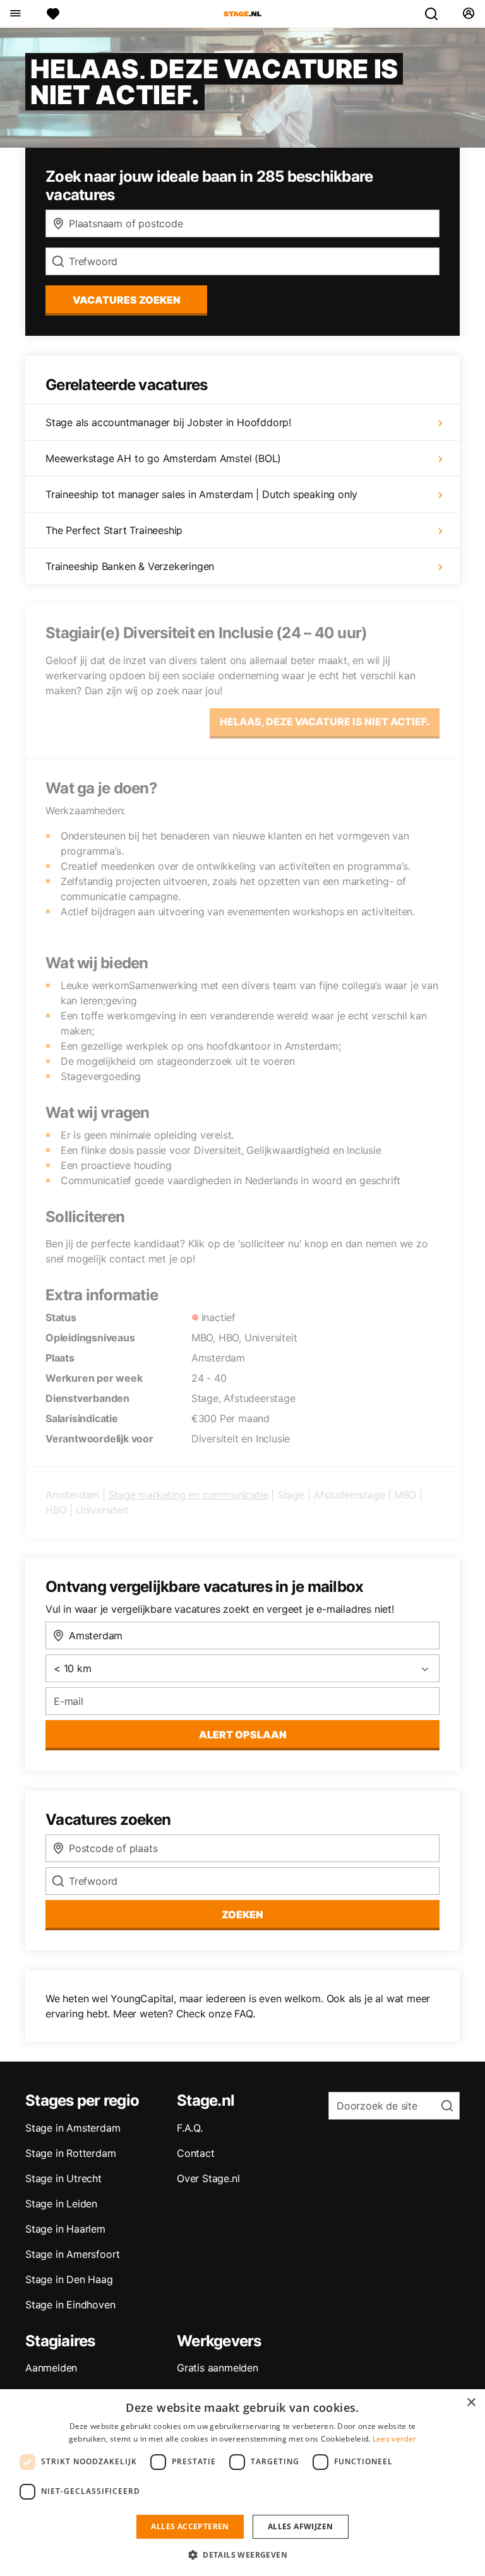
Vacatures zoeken (127, 300)
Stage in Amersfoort (73, 2254)
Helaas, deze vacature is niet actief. (325, 721)
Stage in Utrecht (63, 2178)
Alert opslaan (243, 1735)
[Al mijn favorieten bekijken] (53, 14)
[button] (242, 2555)
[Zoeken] (436, 14)
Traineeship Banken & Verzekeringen (130, 566)
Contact (196, 2153)
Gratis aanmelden (218, 2368)
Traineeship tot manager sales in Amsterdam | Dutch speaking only (201, 494)
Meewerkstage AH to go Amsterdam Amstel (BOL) (163, 458)
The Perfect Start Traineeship (114, 530)
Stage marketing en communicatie (189, 1495)
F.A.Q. (190, 2128)
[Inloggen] (468, 14)
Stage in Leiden (61, 2204)
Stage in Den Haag (69, 2279)
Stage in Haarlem (65, 2229)
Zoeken (242, 1914)
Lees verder (394, 2439)
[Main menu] (15, 14)
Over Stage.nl (208, 2178)
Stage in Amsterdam (73, 2128)
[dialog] (242, 2483)
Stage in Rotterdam (70, 2153)
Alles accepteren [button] (190, 2526)
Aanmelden (51, 2368)
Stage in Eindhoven (70, 2305)
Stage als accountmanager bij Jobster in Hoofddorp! (168, 422)
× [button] (471, 2403)
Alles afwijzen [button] (301, 2526)
